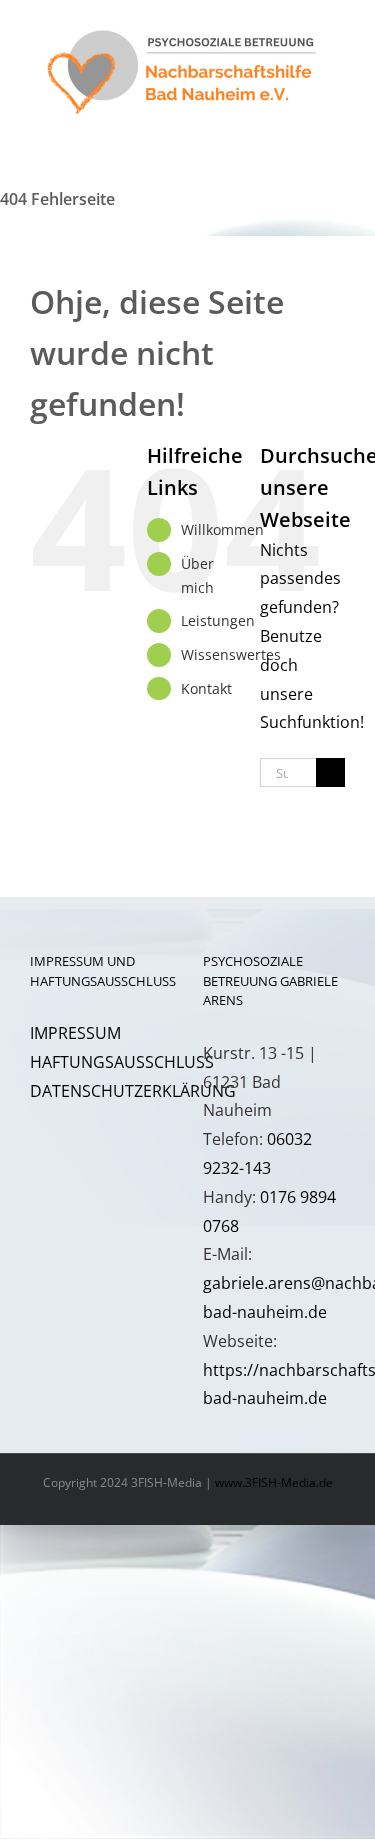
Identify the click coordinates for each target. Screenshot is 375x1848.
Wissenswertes (231, 654)
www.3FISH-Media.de (274, 1482)
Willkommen (222, 529)
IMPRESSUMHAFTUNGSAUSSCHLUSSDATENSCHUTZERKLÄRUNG (133, 1062)
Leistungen (218, 620)
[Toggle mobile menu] (337, 135)
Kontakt (206, 688)
